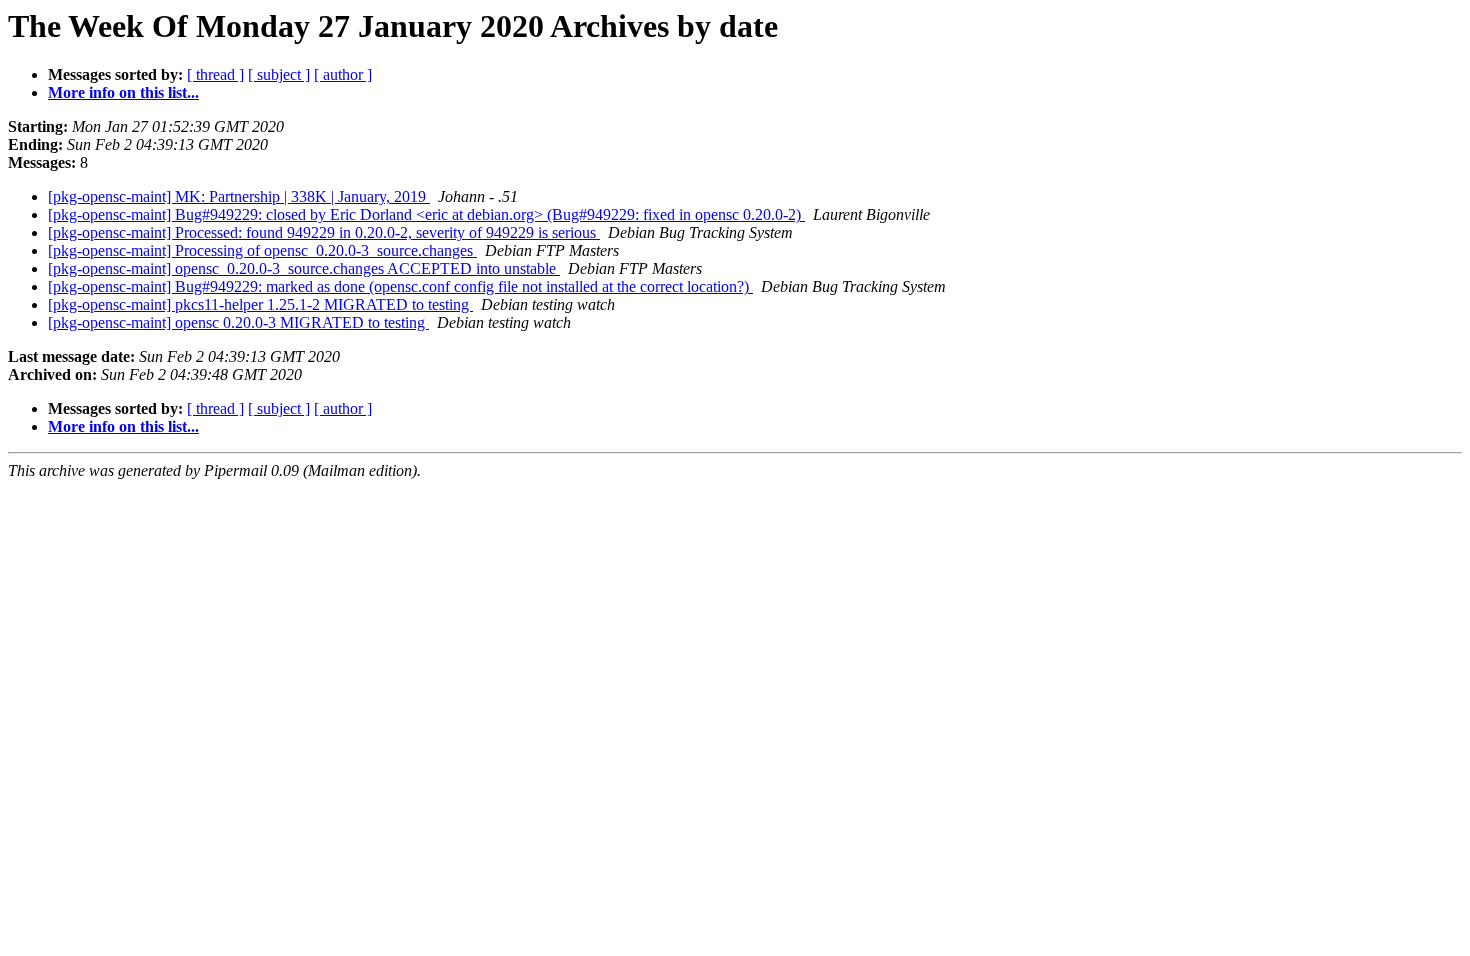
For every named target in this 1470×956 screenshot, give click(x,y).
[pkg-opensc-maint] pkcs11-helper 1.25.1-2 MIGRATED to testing (260, 304)
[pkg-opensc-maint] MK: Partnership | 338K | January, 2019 (239, 196)
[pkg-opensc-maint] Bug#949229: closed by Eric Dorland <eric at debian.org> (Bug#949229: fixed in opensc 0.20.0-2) (426, 214)
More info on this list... (123, 92)
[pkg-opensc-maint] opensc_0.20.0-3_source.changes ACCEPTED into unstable (304, 268)
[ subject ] (279, 74)
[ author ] (343, 74)
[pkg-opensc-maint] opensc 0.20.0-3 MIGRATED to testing (238, 322)
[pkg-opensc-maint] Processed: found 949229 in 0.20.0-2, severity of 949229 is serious (324, 232)
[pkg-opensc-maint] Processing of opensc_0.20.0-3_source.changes (262, 250)
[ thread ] (215, 74)
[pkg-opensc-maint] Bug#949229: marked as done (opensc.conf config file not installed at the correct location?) (400, 286)
